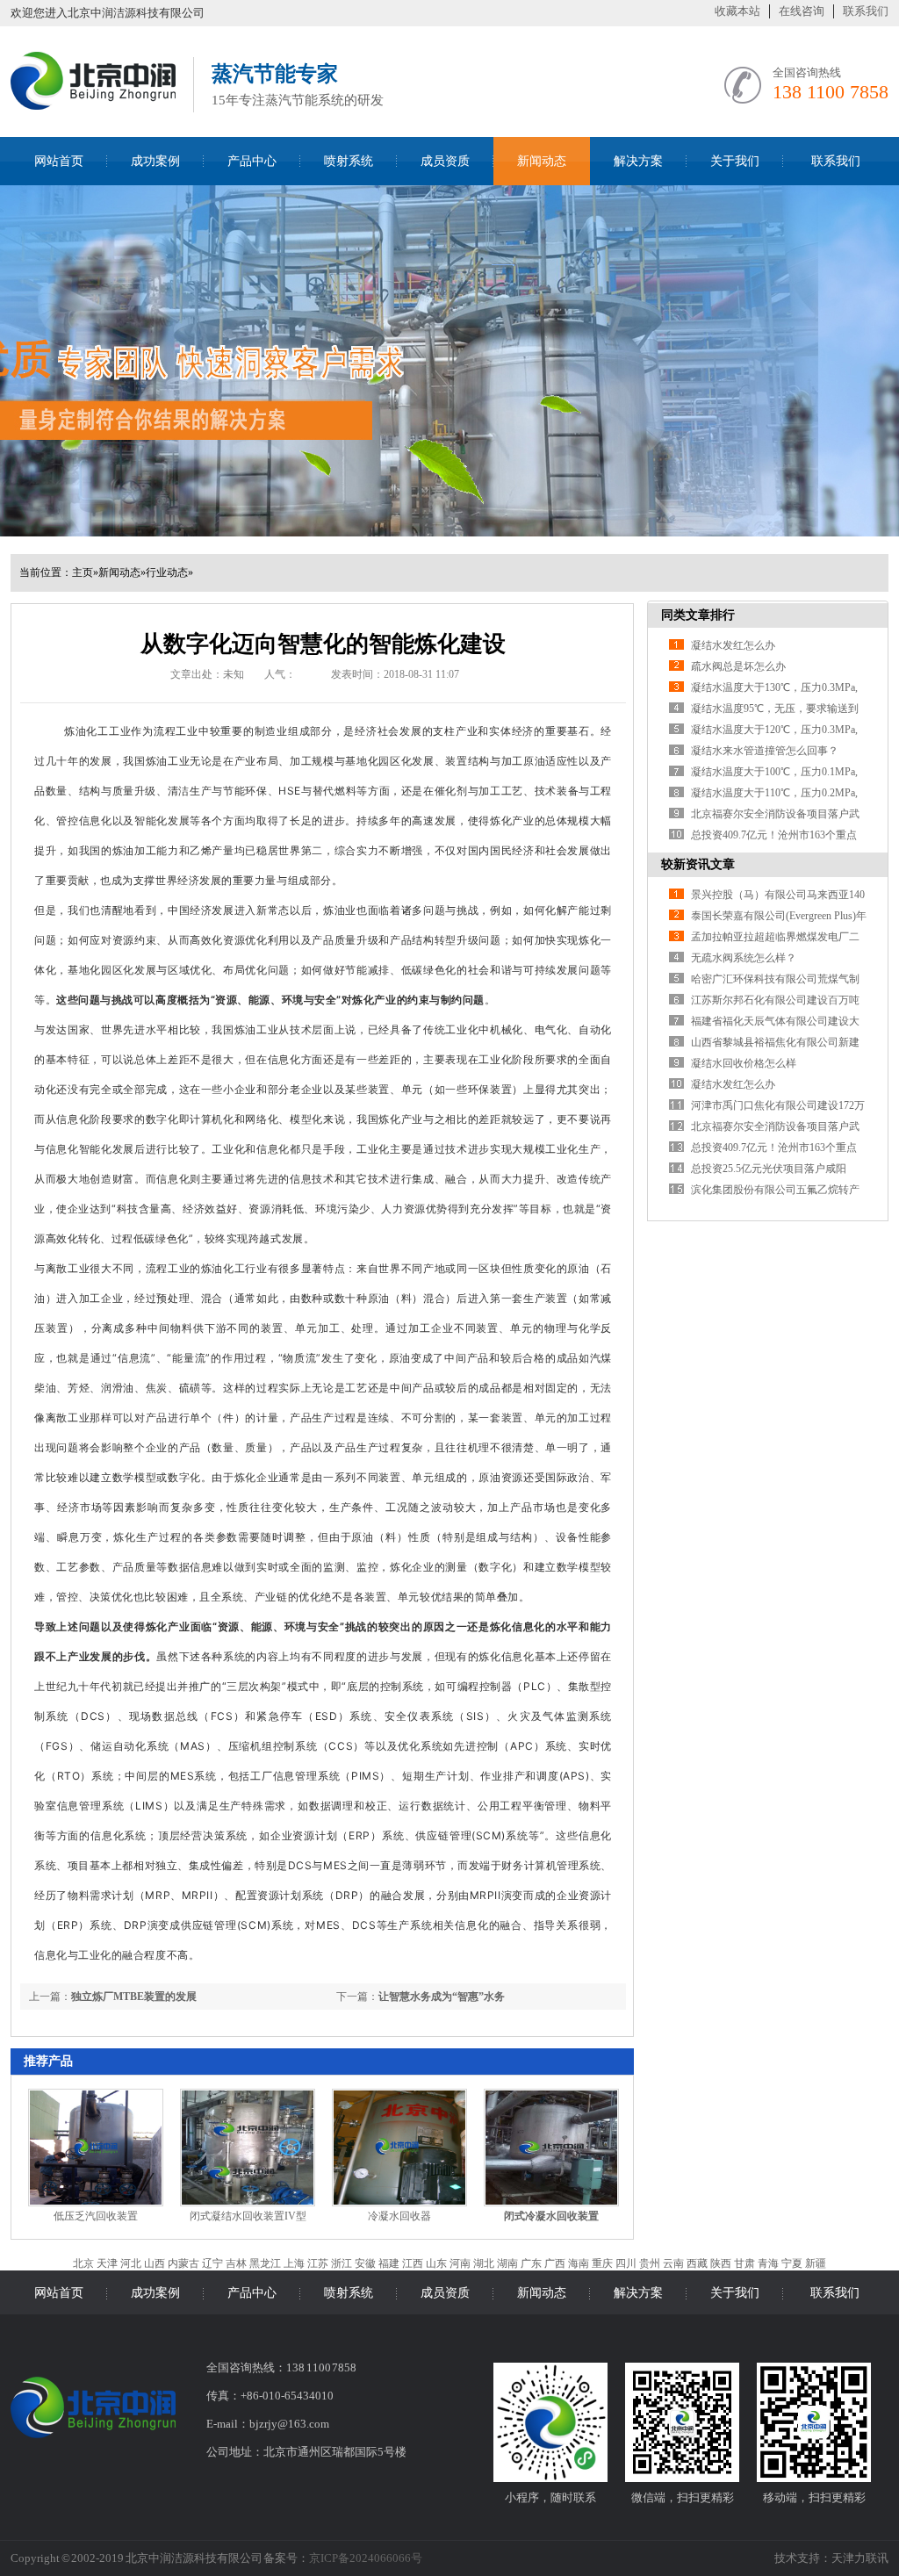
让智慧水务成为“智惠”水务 (442, 1997)
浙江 (342, 2263)
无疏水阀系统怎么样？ (744, 958)
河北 (131, 2263)
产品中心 (252, 161)
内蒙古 (183, 2263)
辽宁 (212, 2263)
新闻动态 (542, 161)
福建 (389, 2263)
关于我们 (735, 161)
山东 (436, 2263)
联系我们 (866, 11)
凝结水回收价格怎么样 (744, 1063)
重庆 (602, 2263)
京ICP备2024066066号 (366, 2558)
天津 (107, 2263)
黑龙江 (265, 2263)
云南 (673, 2263)
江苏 (318, 2263)
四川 (626, 2263)
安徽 (365, 2263)
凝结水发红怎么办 (733, 645)
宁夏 (792, 2263)
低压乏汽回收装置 (96, 2216)
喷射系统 (349, 161)
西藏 (697, 2263)
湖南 (507, 2263)
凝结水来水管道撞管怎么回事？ (765, 751)
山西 (155, 2263)
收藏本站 (737, 11)
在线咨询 (802, 11)
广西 (555, 2263)
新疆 (816, 2263)
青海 (768, 2263)
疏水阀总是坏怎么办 (738, 666)
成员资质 (445, 161)
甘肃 (744, 2263)
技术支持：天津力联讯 (831, 2558)
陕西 (721, 2263)
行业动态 (167, 572)
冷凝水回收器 (399, 2216)
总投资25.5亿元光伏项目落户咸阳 (769, 1169)
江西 (413, 2263)
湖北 (484, 2263)
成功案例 (155, 161)
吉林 (236, 2263)
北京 (83, 2263)
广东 (531, 2263)
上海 (294, 2263)
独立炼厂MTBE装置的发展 (134, 1997)
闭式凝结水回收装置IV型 (248, 2216)
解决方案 (638, 161)
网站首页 (59, 161)
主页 (83, 572)
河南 (460, 2263)
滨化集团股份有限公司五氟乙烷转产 (775, 1190)
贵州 (650, 2263)
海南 (579, 2263)
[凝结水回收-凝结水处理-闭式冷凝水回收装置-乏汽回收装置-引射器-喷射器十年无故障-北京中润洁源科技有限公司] (93, 107)
